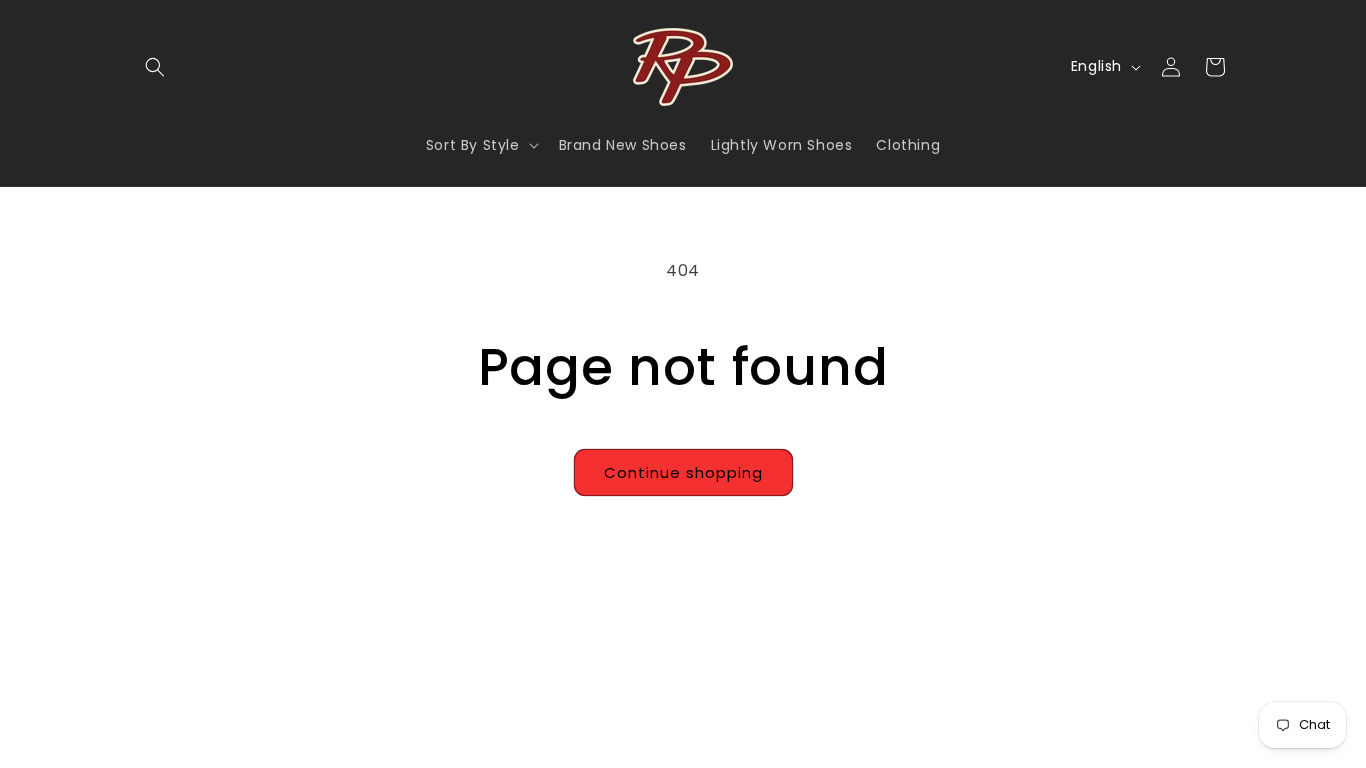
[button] (155, 67)
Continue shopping (683, 472)
